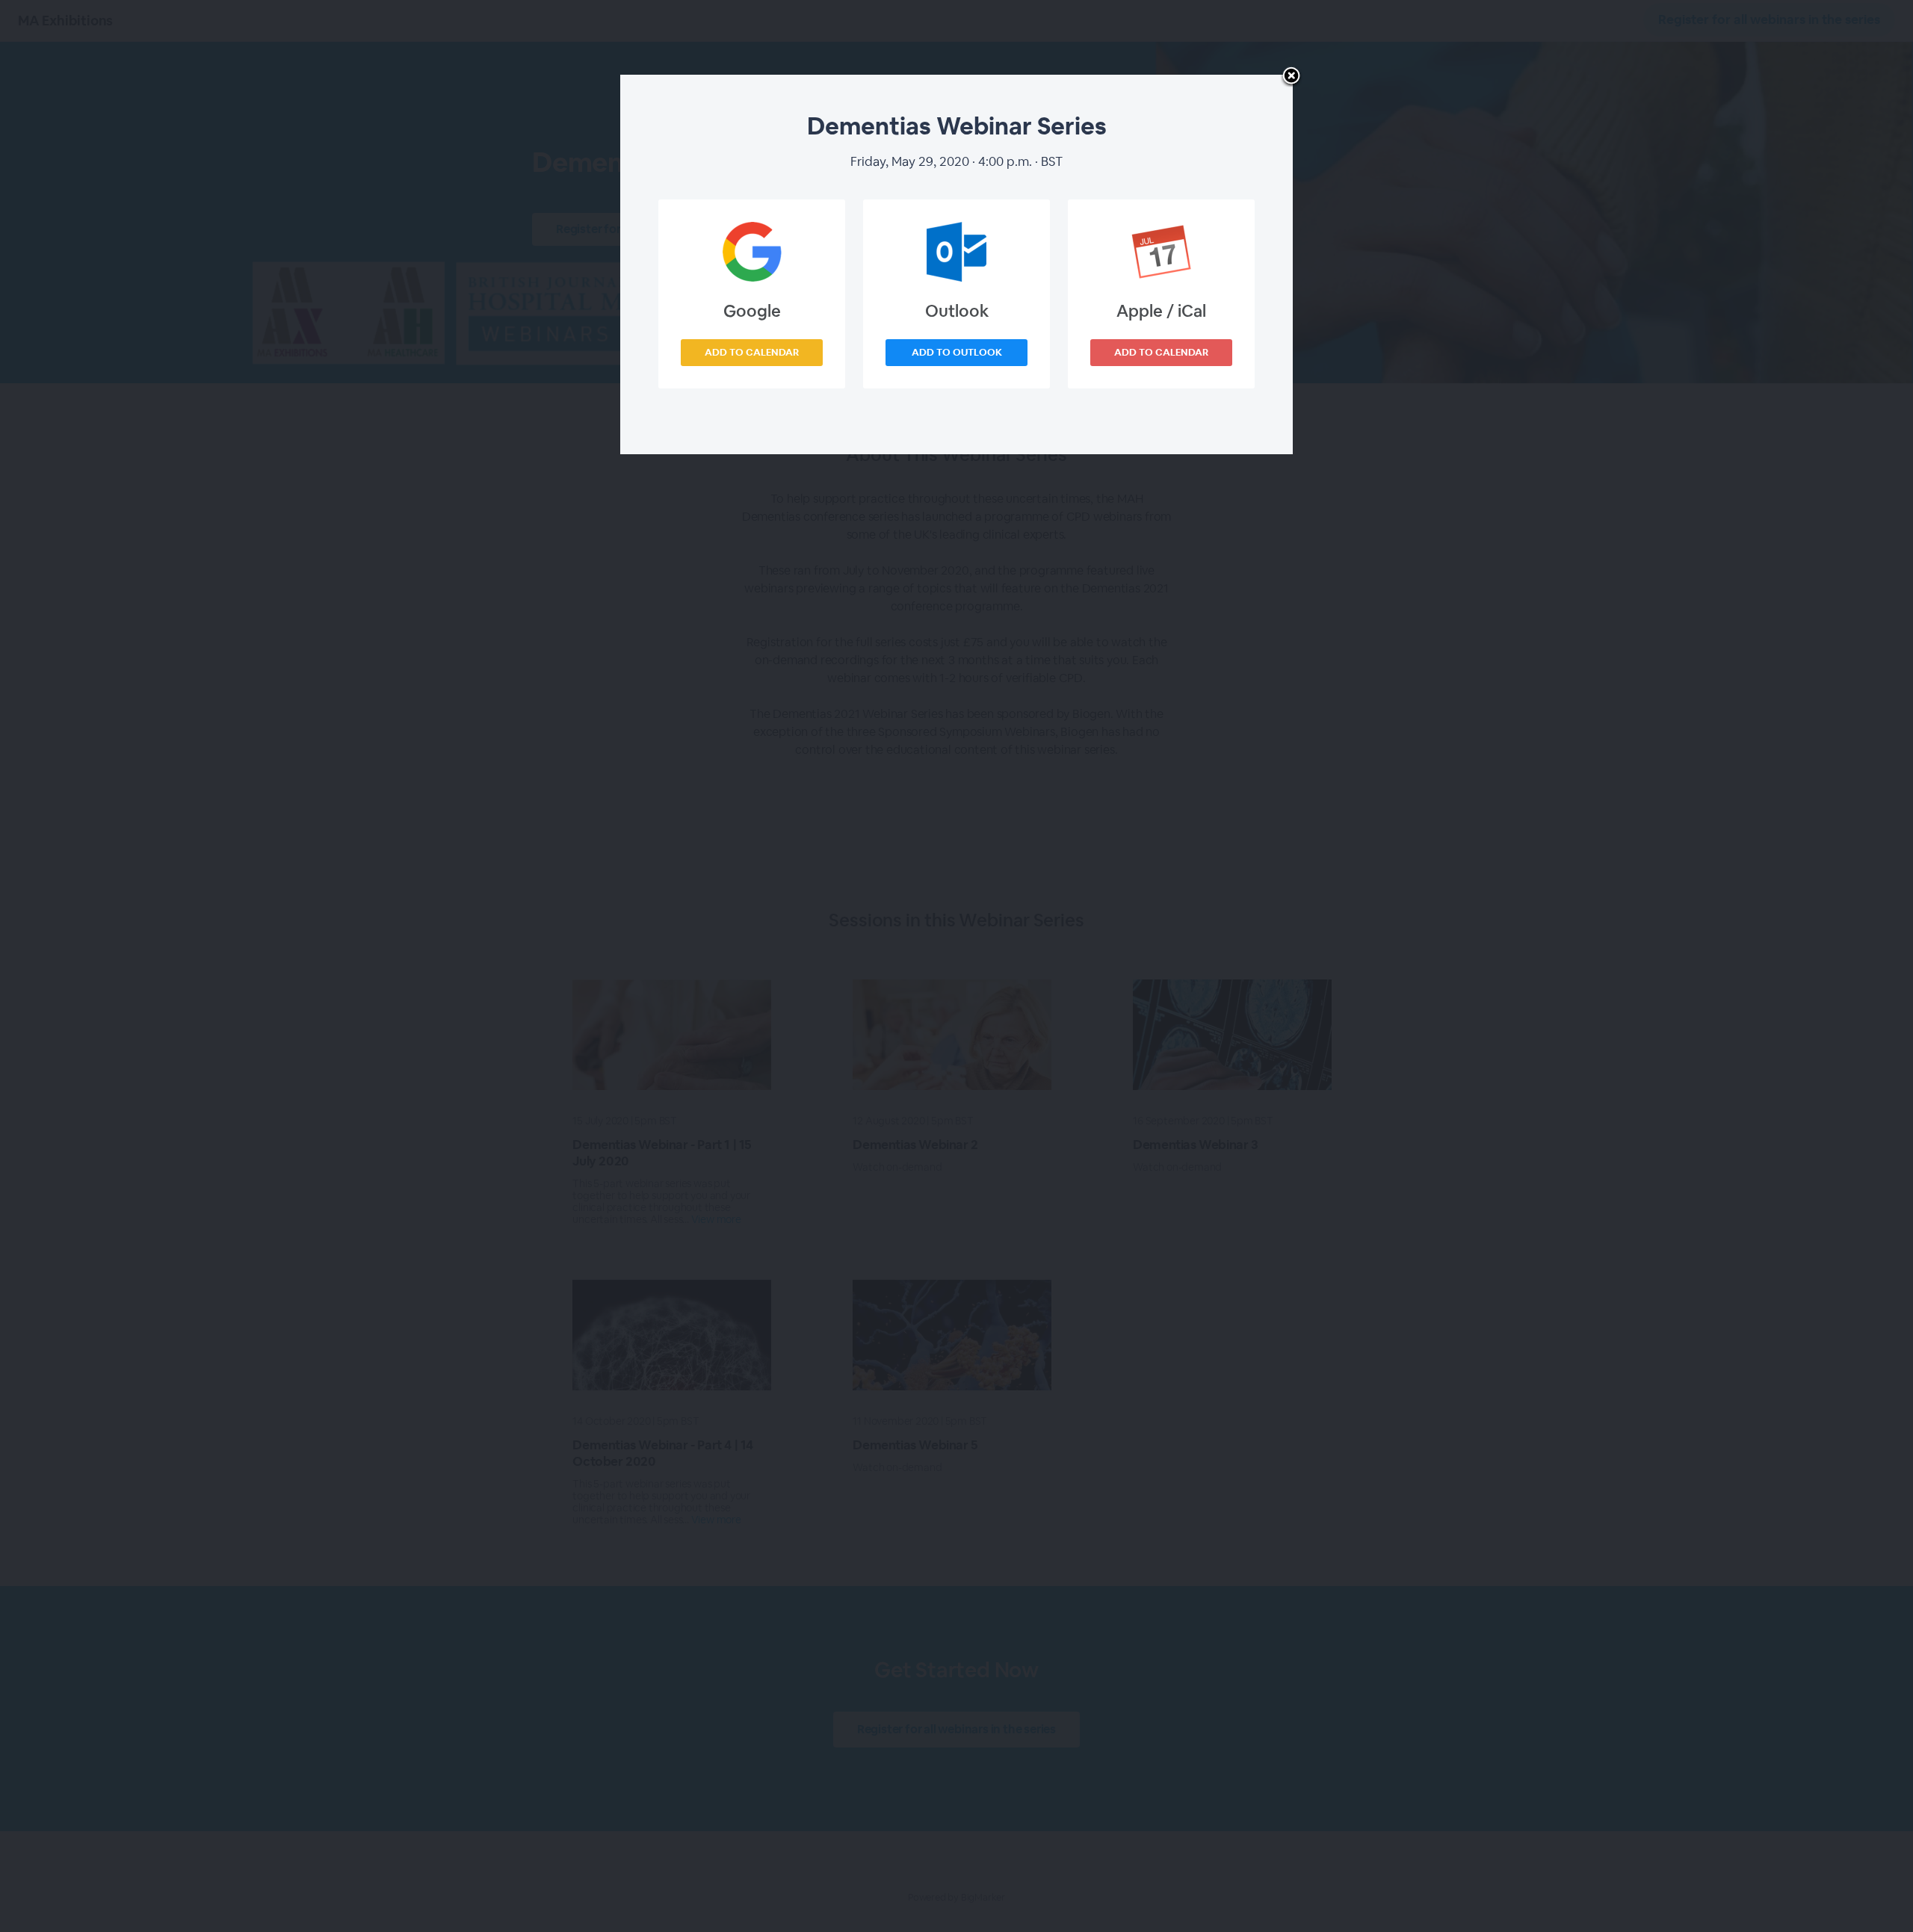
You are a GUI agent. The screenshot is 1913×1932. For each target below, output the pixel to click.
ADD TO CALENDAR (752, 352)
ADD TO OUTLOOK (957, 352)
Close (1291, 77)
